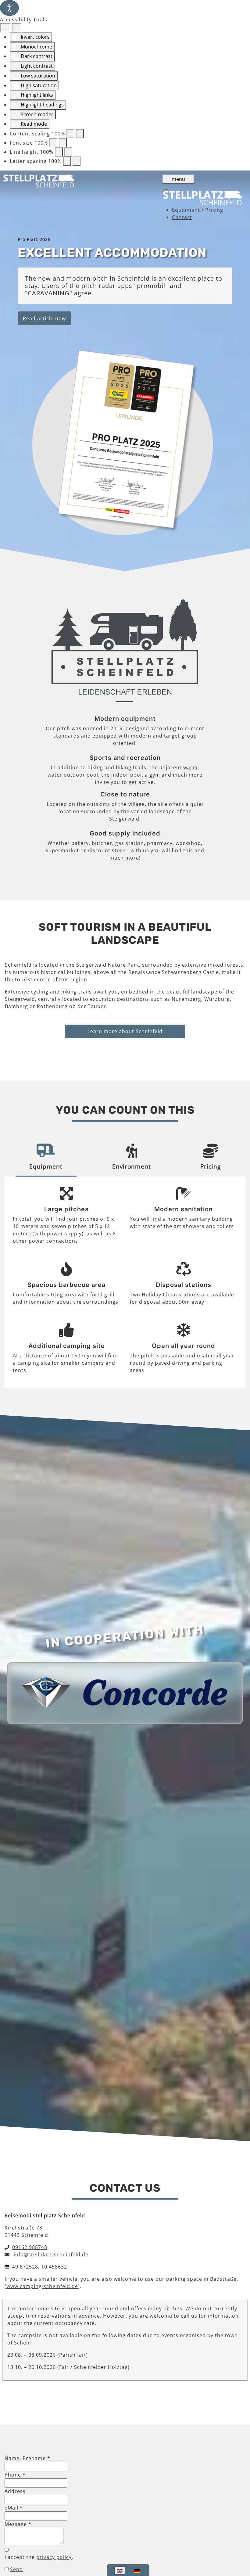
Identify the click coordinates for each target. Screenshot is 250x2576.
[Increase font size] (63, 143)
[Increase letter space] (77, 161)
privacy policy (54, 2557)
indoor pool (127, 775)
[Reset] (5, 28)
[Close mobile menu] (165, 189)
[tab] (46, 1158)
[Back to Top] (239, 2540)
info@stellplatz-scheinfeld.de (51, 2254)
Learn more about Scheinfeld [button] (125, 1031)
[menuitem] (198, 210)
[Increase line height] (68, 152)
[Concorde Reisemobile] (125, 1692)
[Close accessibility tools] (17, 28)
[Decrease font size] (53, 143)
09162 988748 (30, 2247)
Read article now (44, 318)
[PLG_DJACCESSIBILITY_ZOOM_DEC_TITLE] (70, 134)
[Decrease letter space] (67, 161)
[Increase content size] (80, 134)
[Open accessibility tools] (9, 8)
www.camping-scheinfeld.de (42, 2286)
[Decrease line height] (59, 152)
